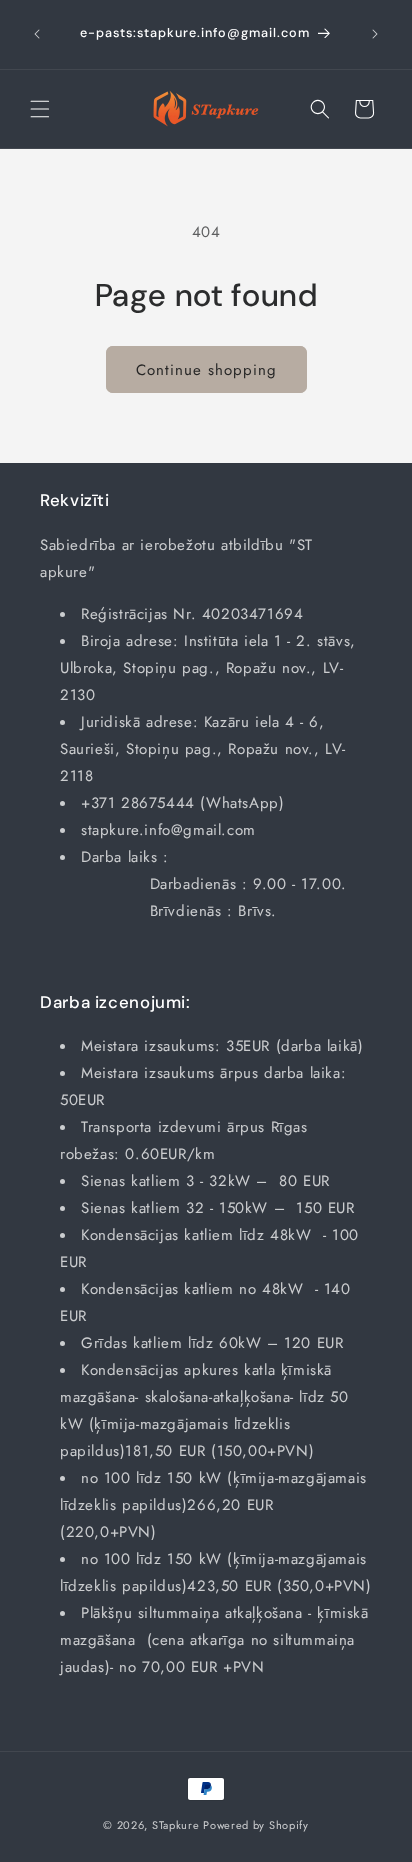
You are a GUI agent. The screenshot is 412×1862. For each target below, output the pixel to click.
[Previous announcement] (37, 34)
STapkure (176, 1825)
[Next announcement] (375, 34)
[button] (40, 109)
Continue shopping (206, 370)
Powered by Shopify (256, 1825)
